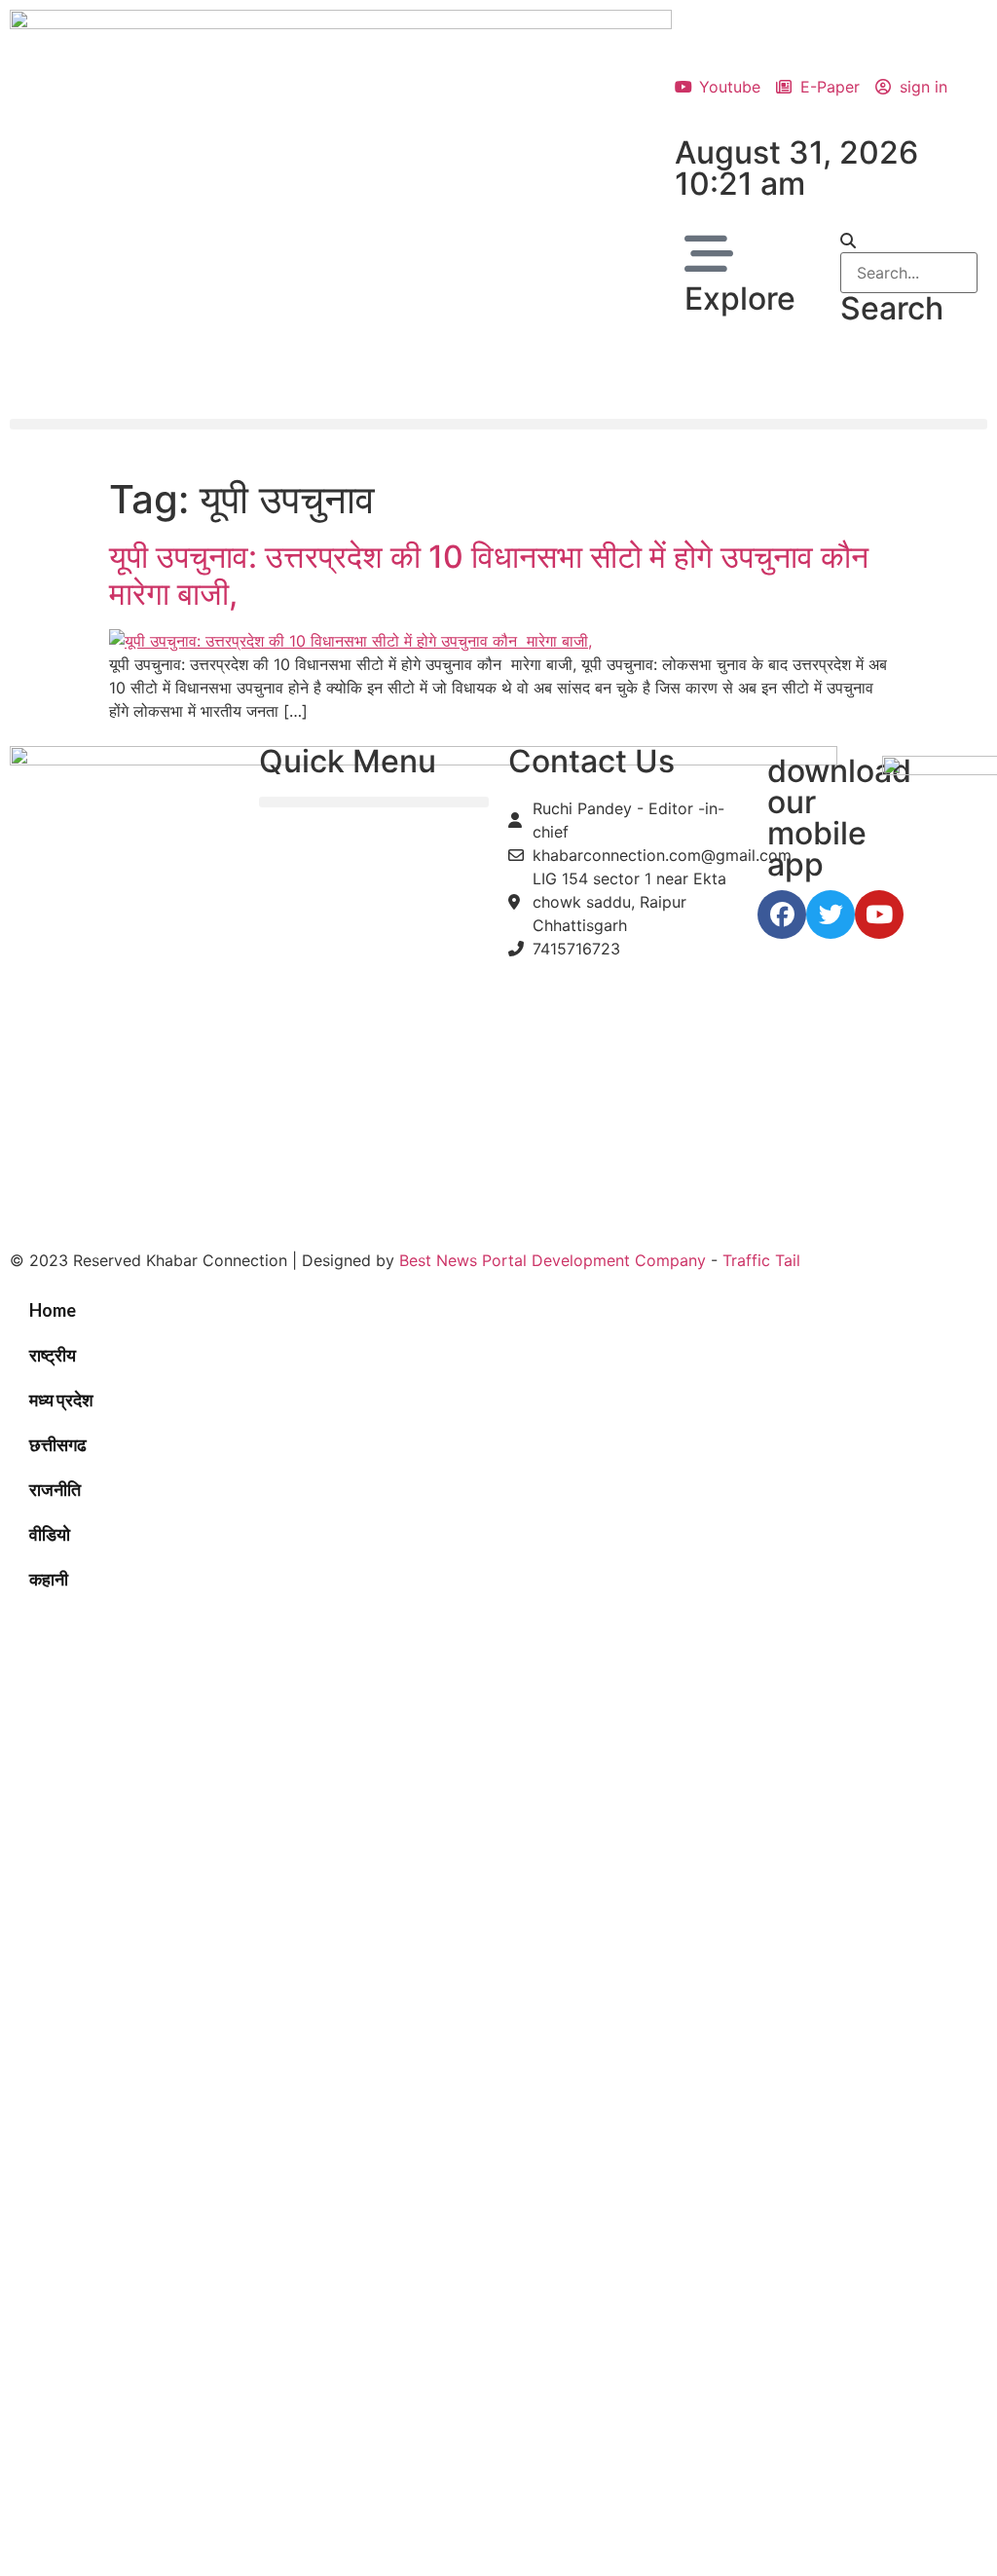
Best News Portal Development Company (553, 1260)
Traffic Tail (761, 1260)
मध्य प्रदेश (61, 1400)
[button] (909, 241)
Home (53, 1310)
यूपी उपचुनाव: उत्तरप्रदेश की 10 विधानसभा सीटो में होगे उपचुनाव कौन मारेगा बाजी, (493, 575)
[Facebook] (782, 915)
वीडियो (50, 1534)
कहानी (49, 1579)
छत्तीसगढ (58, 1444)
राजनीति (55, 1489)
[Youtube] (879, 915)
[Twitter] (831, 915)
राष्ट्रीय (53, 1355)
